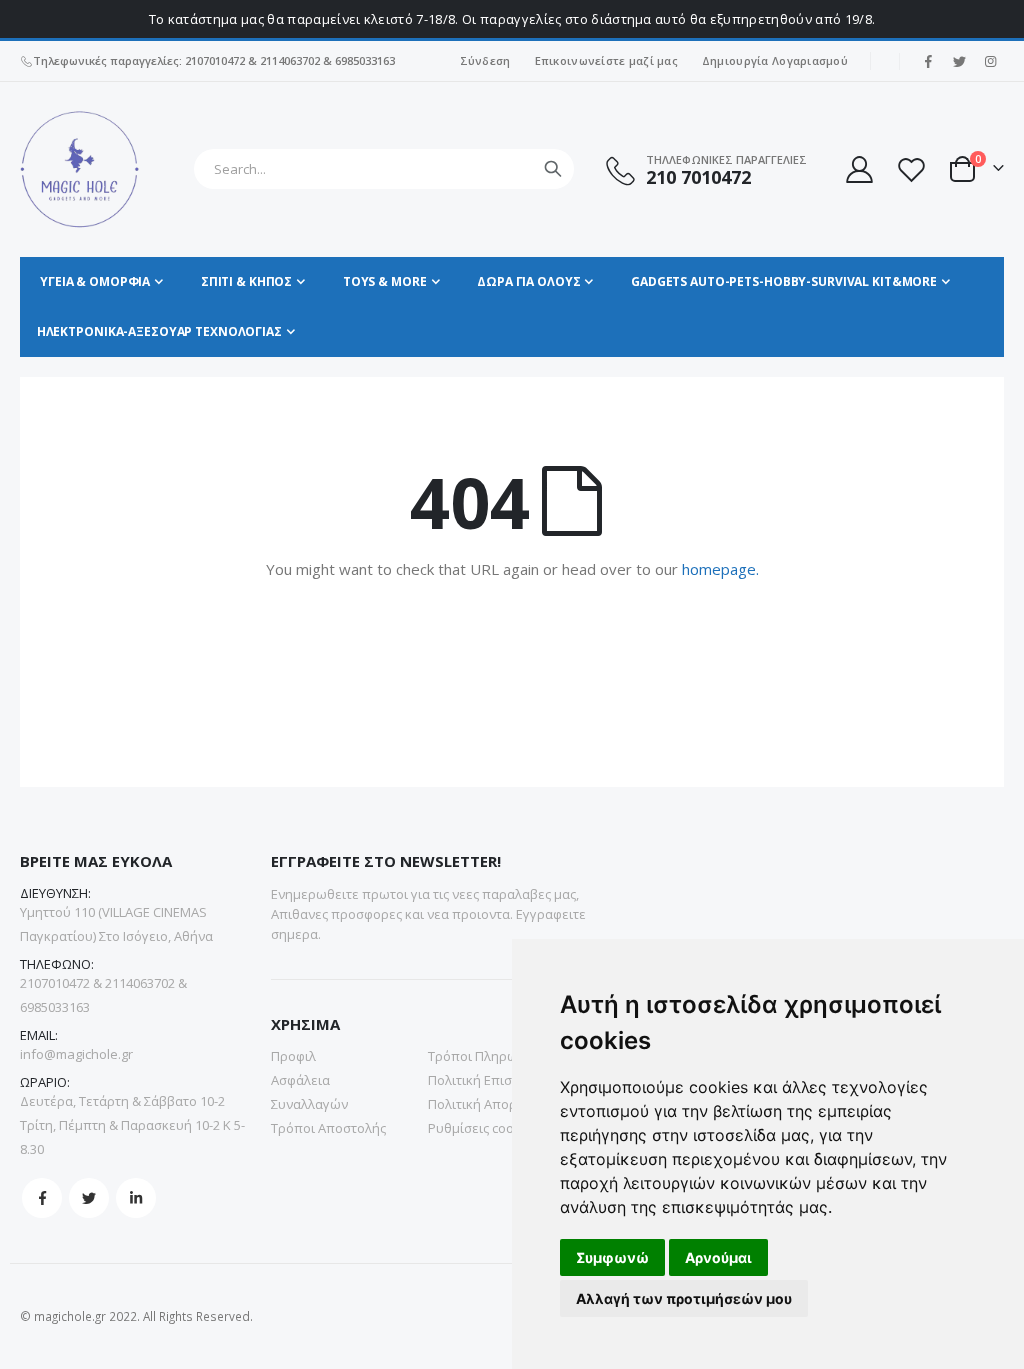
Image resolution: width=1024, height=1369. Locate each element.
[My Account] (858, 169)
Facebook (42, 1198)
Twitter (89, 1198)
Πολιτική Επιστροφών (494, 1080)
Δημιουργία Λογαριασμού (775, 60)
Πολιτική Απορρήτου (491, 1104)
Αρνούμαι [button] (718, 1257)
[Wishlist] (911, 169)
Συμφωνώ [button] (612, 1257)
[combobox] (384, 169)
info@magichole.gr (76, 1054)
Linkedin (136, 1198)
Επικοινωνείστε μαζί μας (606, 60)
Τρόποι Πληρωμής (484, 1056)
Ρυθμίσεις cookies (483, 1128)
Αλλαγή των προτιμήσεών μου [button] (684, 1298)
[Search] (553, 169)
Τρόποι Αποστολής (328, 1128)
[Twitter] (959, 61)
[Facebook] (928, 61)
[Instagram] (990, 61)
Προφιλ (293, 1056)
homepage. (720, 569)
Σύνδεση (485, 60)
